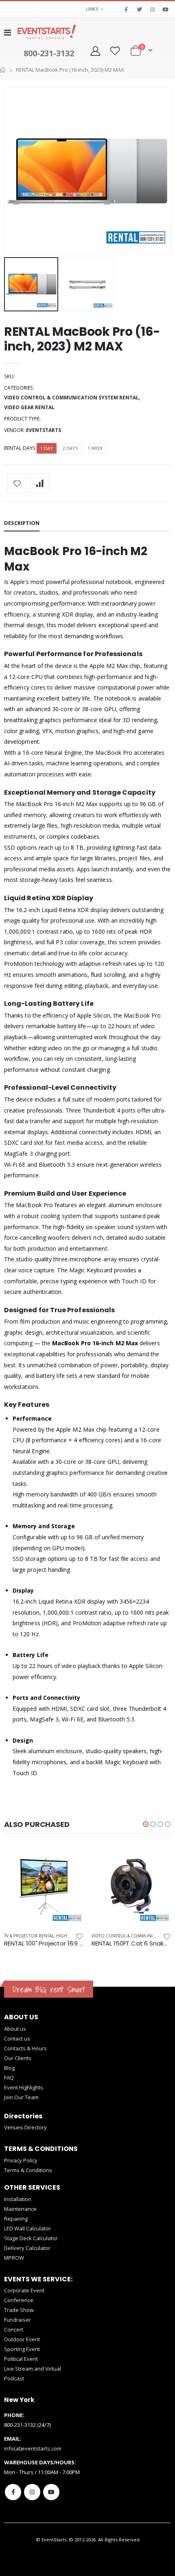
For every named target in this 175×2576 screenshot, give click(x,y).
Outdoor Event (22, 2339)
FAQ (9, 2078)
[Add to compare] (39, 483)
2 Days (70, 448)
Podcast (14, 2378)
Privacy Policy (21, 2160)
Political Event (21, 2359)
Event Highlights (24, 2087)
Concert (14, 2329)
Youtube (51, 2492)
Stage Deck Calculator (31, 2238)
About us (15, 2029)
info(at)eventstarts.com (33, 2448)
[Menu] (8, 32)
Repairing (16, 2219)
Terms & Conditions (28, 2170)
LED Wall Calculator (27, 2228)
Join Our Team (21, 2097)
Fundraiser (17, 2320)
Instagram (32, 2492)
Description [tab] (22, 523)
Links (92, 9)
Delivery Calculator (27, 2248)
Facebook (13, 2492)
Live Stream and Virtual (33, 2369)
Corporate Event (24, 2290)
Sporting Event (22, 2349)
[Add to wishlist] (17, 483)
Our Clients (18, 2058)
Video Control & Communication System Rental (71, 398)
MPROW (14, 2258)
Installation (18, 2199)
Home (3, 70)
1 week (95, 448)
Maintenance (20, 2209)
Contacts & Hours (25, 2048)
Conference (19, 2300)
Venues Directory (25, 2127)
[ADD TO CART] (70, 1860)
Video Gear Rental (29, 407)
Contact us (17, 2038)
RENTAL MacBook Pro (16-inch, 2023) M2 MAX (82, 339)
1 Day (47, 448)
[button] (146, 1824)
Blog (9, 2068)
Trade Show (19, 2310)
